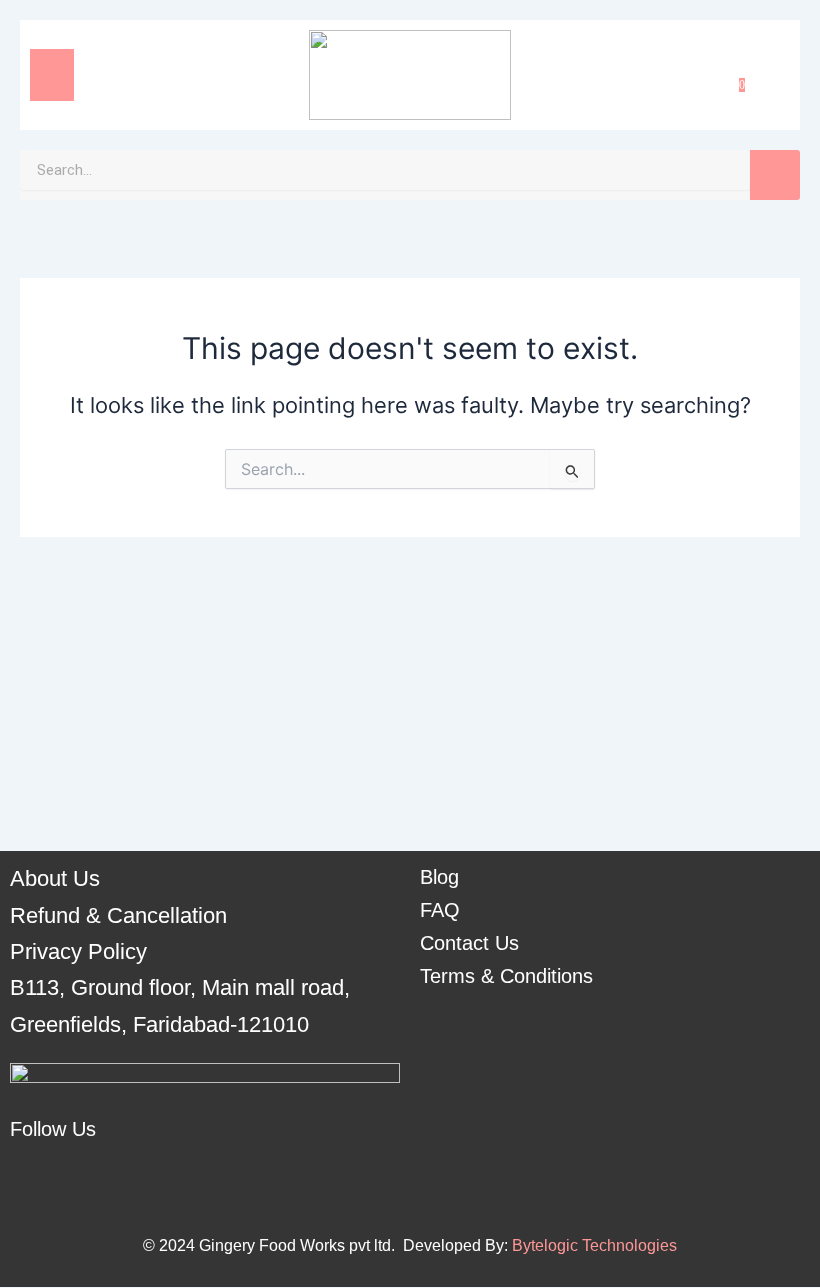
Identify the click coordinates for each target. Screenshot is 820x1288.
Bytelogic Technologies (594, 1245)
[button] (52, 75)
